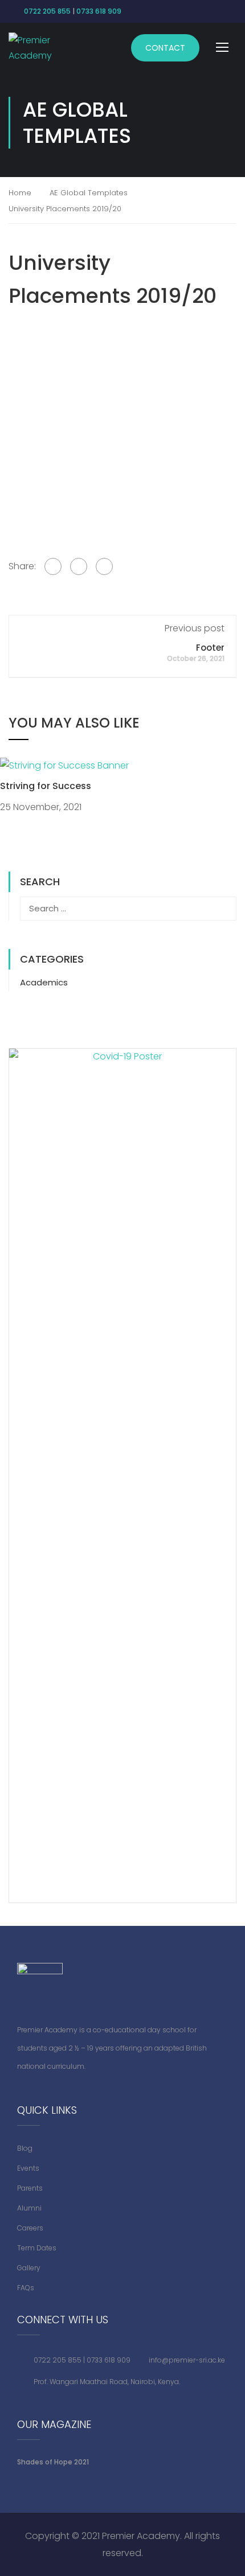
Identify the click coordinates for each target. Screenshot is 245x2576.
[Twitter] (79, 566)
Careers (30, 2228)
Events (28, 2168)
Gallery (29, 2268)
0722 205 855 (47, 11)
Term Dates (37, 2248)
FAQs (26, 2288)
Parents (30, 2188)
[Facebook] (53, 566)
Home (20, 193)
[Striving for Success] (64, 765)
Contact (165, 48)
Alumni (29, 2208)
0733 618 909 (99, 11)
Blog (25, 2148)
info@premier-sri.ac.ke (187, 2360)
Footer (210, 648)
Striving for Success (46, 786)
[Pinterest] (104, 566)
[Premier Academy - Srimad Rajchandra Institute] (35, 48)
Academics (44, 982)
